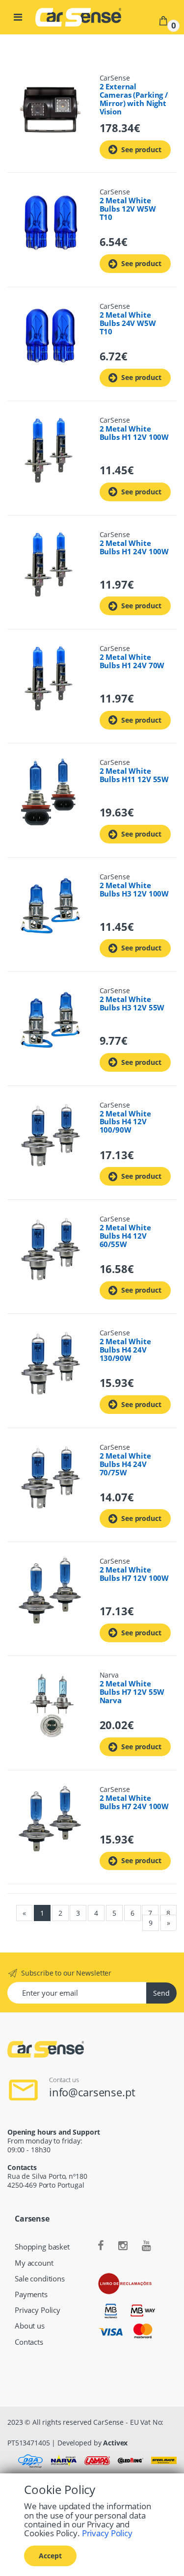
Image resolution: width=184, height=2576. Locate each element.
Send (161, 1993)
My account (34, 2263)
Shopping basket (42, 2247)
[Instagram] (123, 2246)
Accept (50, 2556)
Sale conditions (40, 2279)
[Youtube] (146, 2246)
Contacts (29, 2342)
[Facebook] (101, 2246)
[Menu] (18, 17)
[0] (163, 20)
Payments (31, 2294)
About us (30, 2326)
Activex (115, 2443)
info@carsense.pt (92, 2092)
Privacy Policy (38, 2310)
